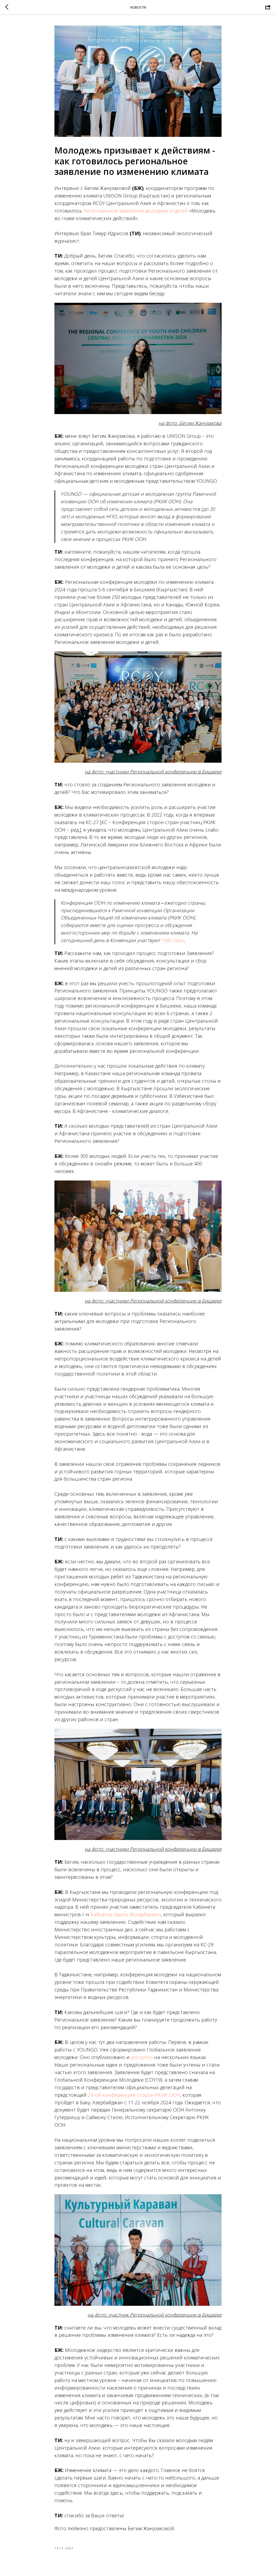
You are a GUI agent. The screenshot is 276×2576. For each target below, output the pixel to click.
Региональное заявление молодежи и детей (136, 211)
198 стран (173, 940)
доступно (142, 2057)
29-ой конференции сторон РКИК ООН (134, 2095)
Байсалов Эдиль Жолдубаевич (126, 1914)
